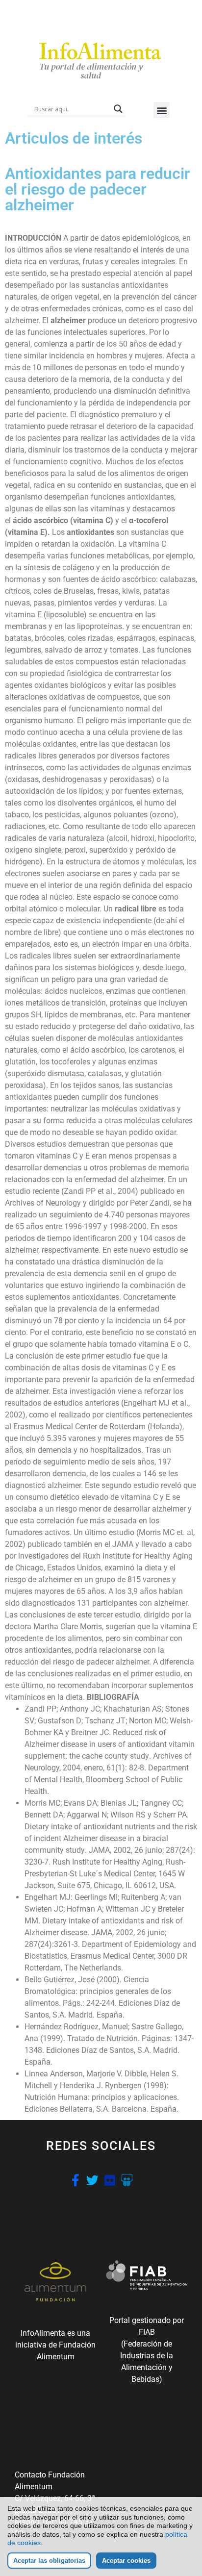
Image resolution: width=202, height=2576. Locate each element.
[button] (162, 110)
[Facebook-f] (75, 2180)
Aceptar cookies (126, 2561)
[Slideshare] (127, 2180)
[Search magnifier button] (118, 109)
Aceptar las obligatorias (49, 2561)
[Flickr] (110, 2180)
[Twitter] (92, 2180)
